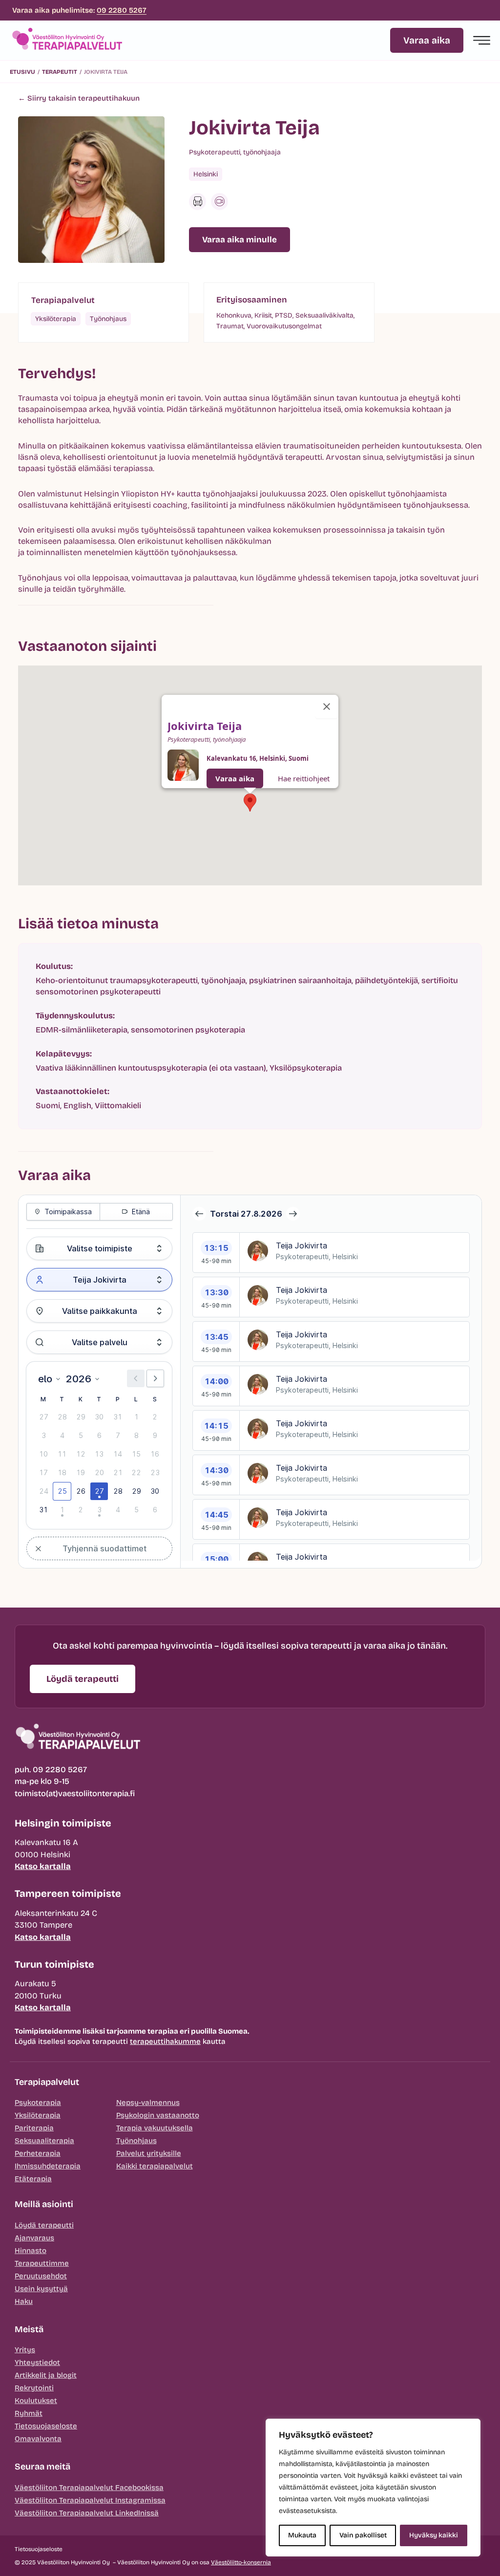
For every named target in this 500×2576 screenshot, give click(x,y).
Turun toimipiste (54, 1964)
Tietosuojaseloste (46, 2426)
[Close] (327, 707)
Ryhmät (29, 2413)
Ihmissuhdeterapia (48, 2166)
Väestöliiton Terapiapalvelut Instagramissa (90, 2500)
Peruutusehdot (41, 2276)
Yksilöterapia (38, 2115)
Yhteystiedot (37, 2362)
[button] (250, 803)
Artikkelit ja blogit (46, 2375)
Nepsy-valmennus (148, 2103)
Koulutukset (36, 2401)
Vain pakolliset (363, 2535)
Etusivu (22, 72)
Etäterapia (33, 2179)
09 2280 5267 (122, 10)
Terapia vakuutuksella (155, 2128)
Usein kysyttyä (41, 2289)
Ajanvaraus (34, 2238)
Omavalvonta (38, 2439)
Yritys (25, 2350)
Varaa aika (235, 778)
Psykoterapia (38, 2103)
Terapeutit (60, 72)
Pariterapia (34, 2128)
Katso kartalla (43, 1866)
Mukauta (302, 2535)
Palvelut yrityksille (149, 2153)
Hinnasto (31, 2251)
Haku (24, 2301)
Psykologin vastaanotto (158, 2115)
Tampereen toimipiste (68, 1893)
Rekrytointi (34, 2388)
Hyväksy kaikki (434, 2535)
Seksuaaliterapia (44, 2141)
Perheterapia (38, 2153)
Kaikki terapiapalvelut (155, 2166)
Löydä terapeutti (44, 2225)
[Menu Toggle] (482, 40)
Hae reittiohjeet (304, 778)
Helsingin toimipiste (63, 1823)
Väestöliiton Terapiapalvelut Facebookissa (89, 2488)
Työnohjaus (136, 2141)
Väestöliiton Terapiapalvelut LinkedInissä (87, 2513)
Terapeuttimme (42, 2263)
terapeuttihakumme (165, 2041)
